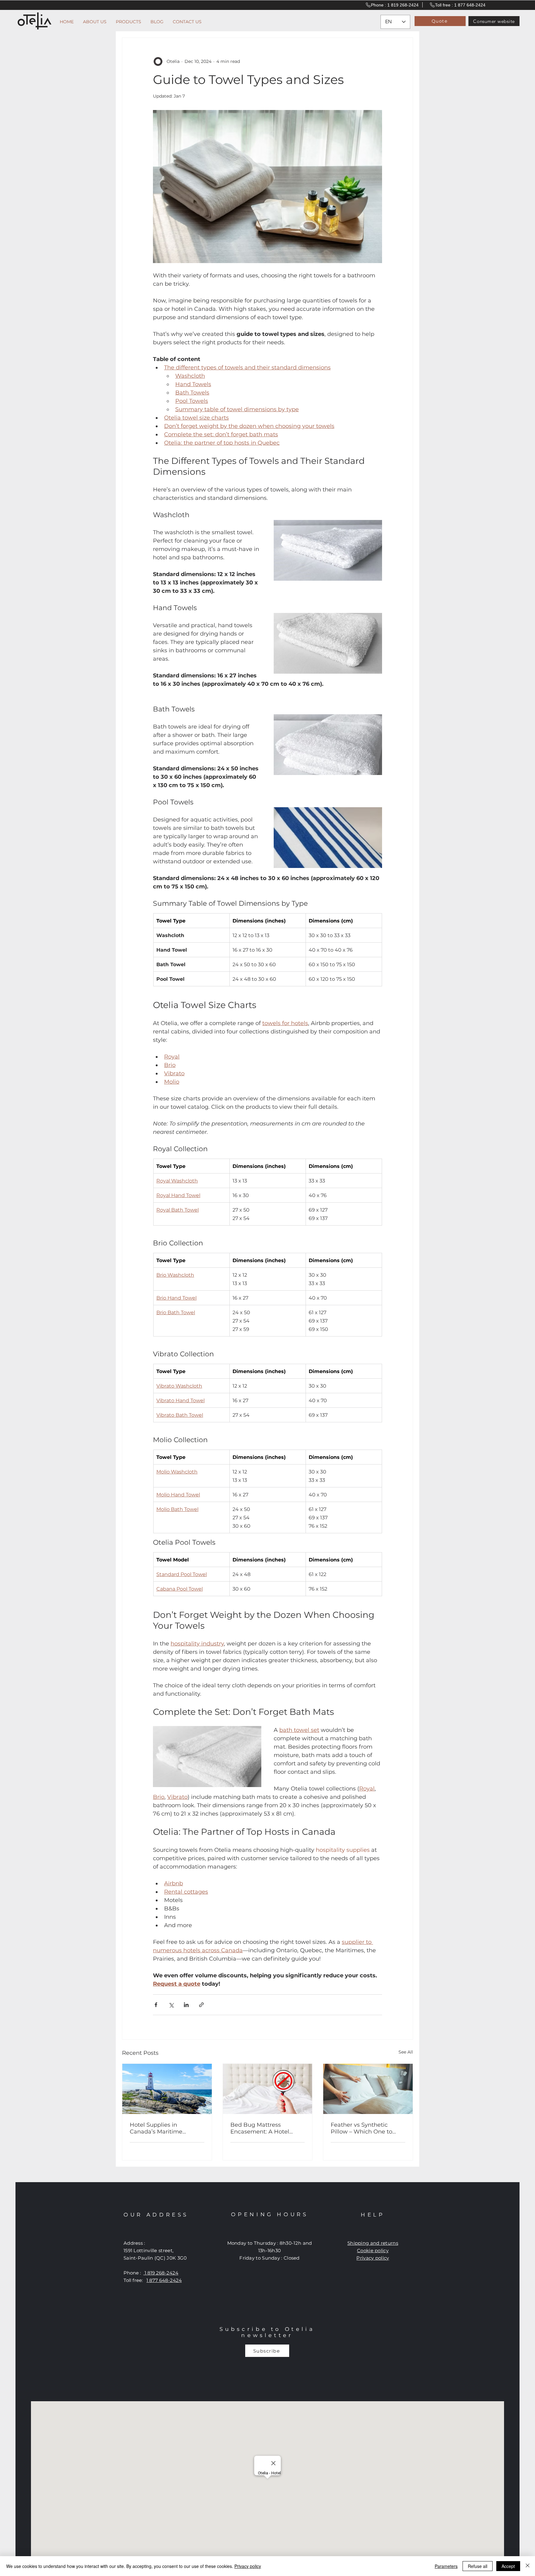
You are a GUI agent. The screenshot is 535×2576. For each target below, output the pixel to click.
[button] (385, 1117)
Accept (508, 2566)
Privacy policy (248, 2566)
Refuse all (478, 2566)
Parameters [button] (446, 2566)
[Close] (528, 2566)
